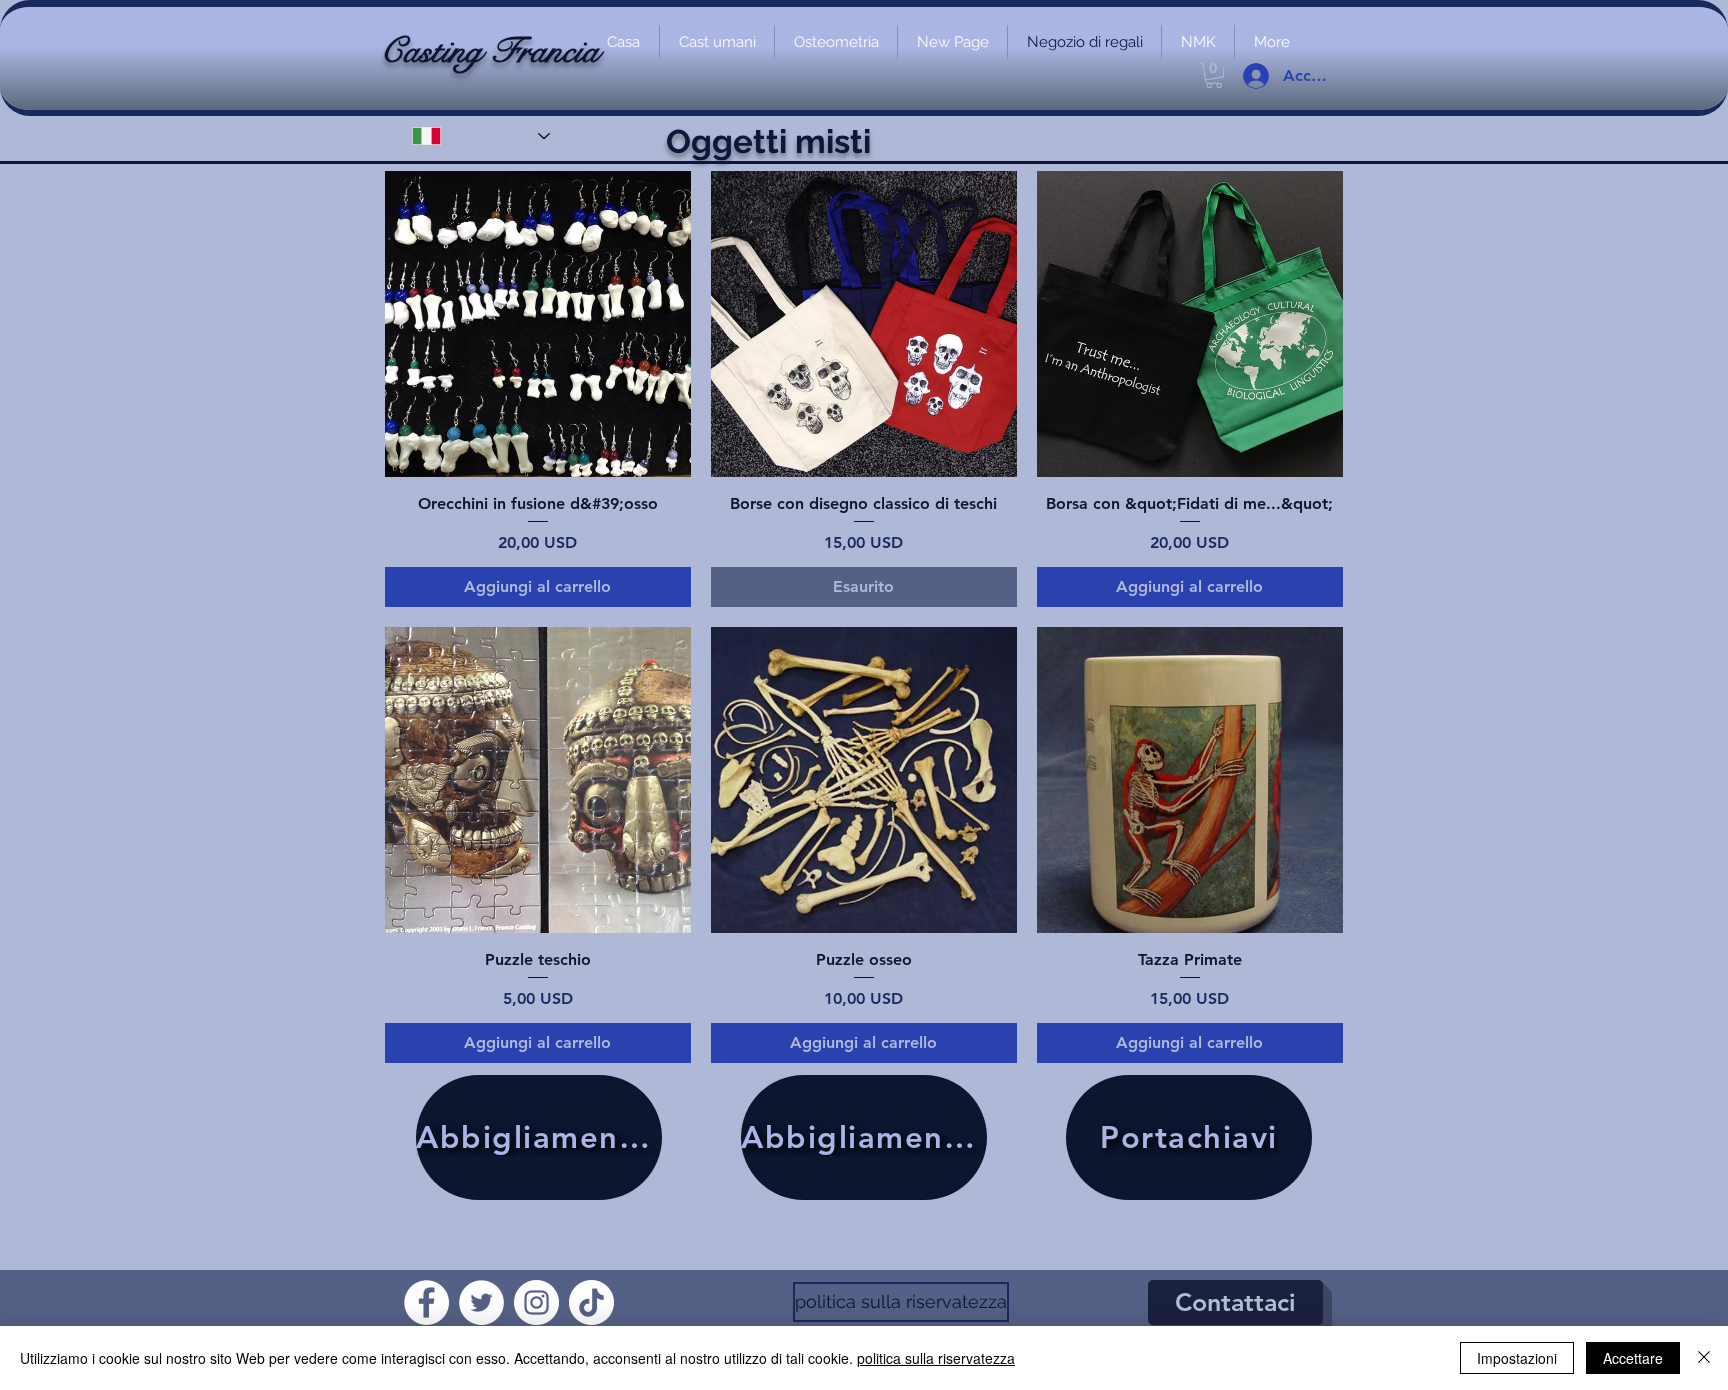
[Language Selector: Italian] (481, 136)
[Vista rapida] (538, 324)
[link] (1214, 75)
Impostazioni (1517, 1358)
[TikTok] (591, 1302)
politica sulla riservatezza (936, 1358)
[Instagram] (536, 1302)
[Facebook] (426, 1302)
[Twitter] (481, 1302)
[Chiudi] (1704, 1358)
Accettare (1633, 1358)
